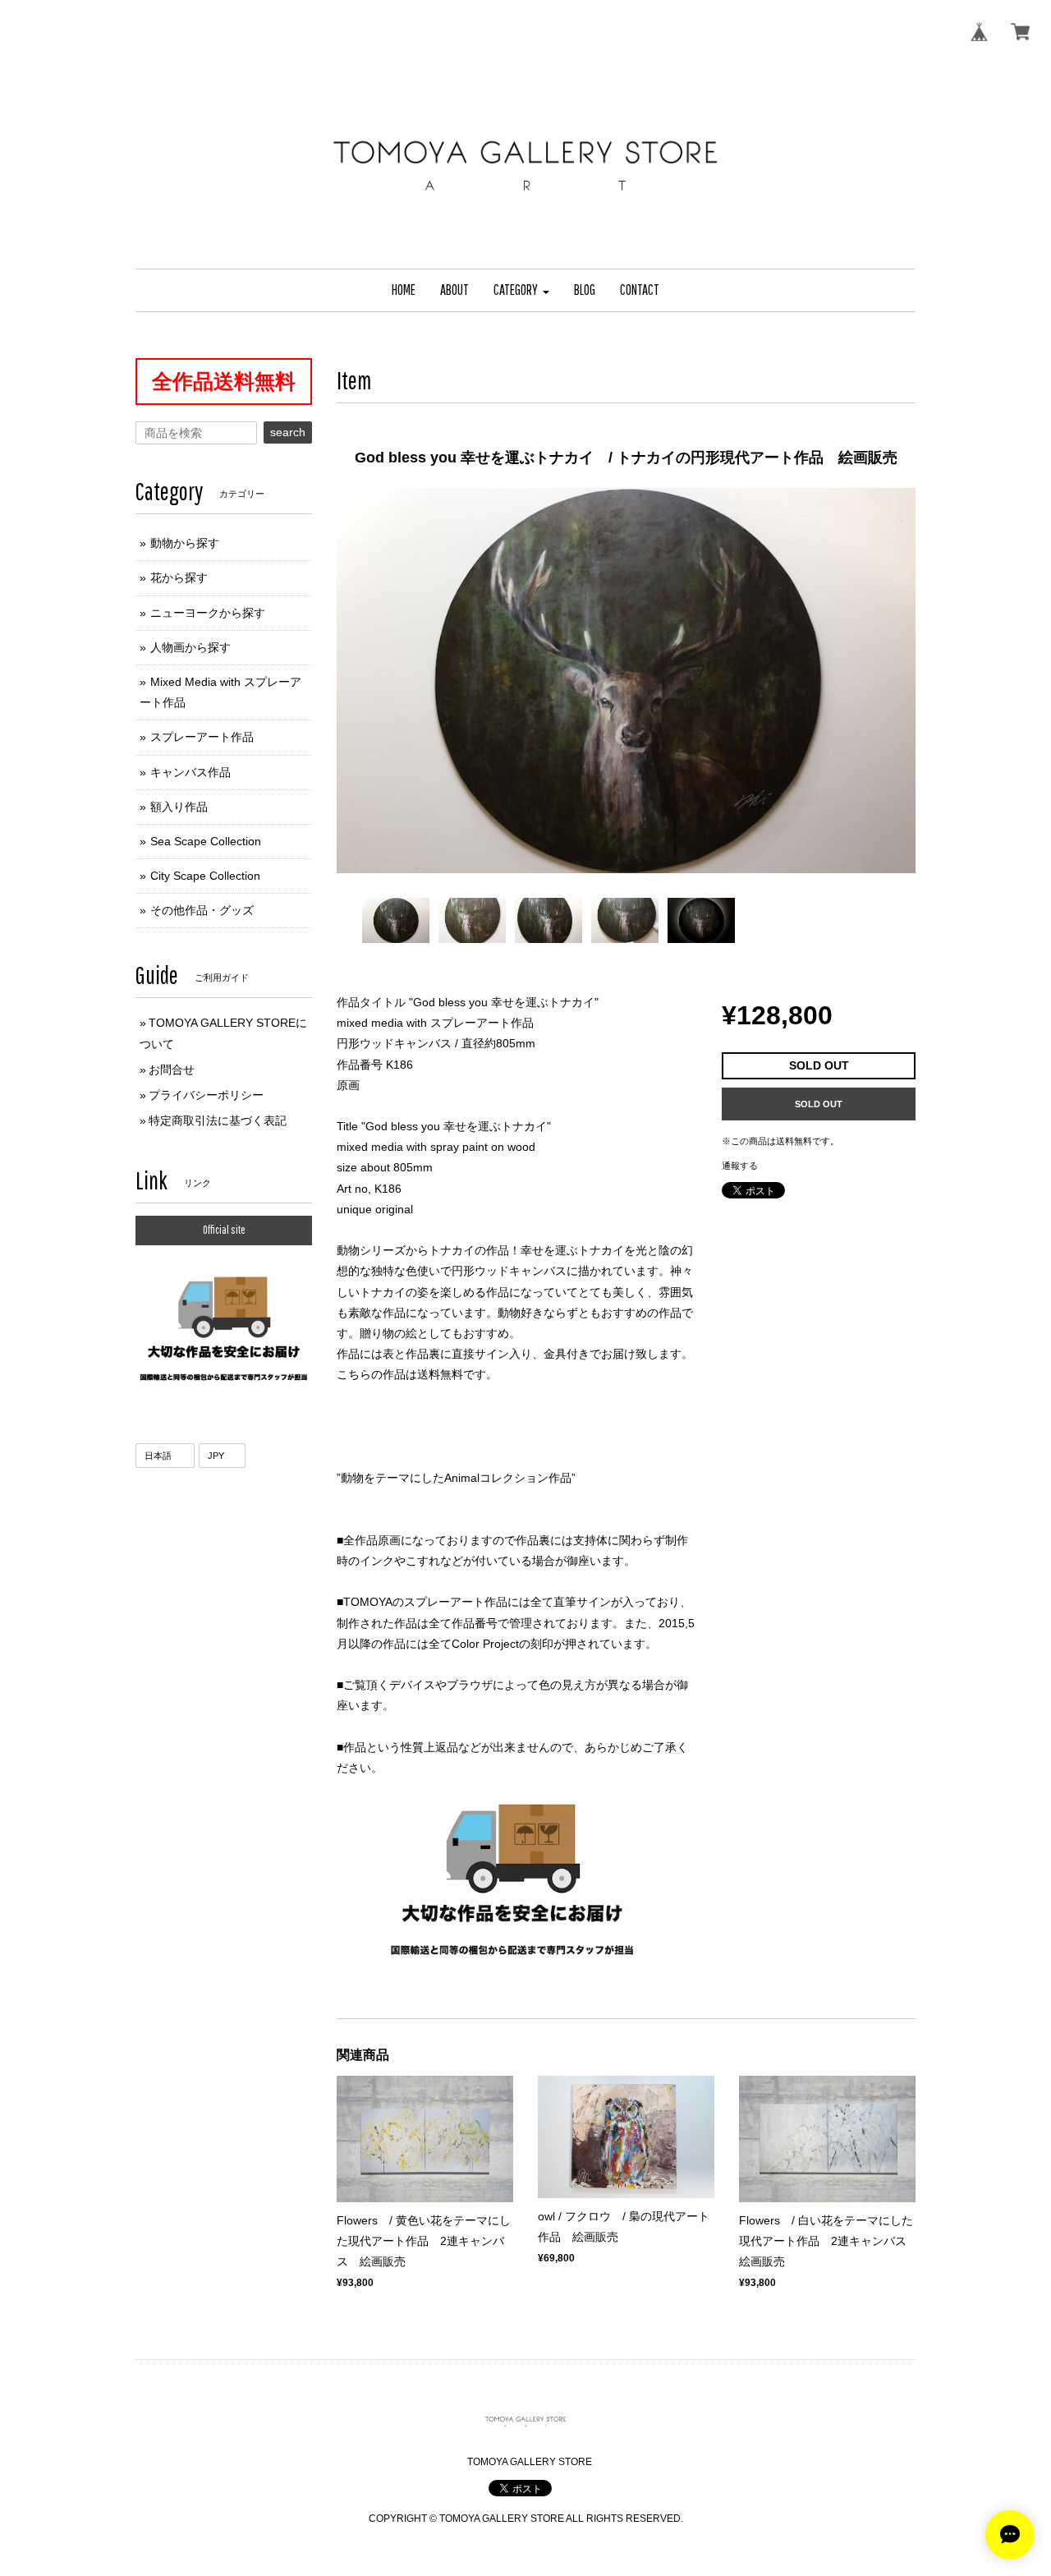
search (288, 432)
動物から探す (185, 543)
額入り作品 (179, 807)
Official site (224, 1230)
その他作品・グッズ (202, 910)
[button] (521, 290)
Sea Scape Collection (206, 841)
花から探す (179, 577)
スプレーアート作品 (202, 737)
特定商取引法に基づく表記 (218, 1120)
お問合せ (172, 1069)
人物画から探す (190, 647)
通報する (740, 1166)
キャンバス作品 (190, 772)
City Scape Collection (205, 876)
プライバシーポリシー (206, 1095)
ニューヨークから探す (208, 613)
